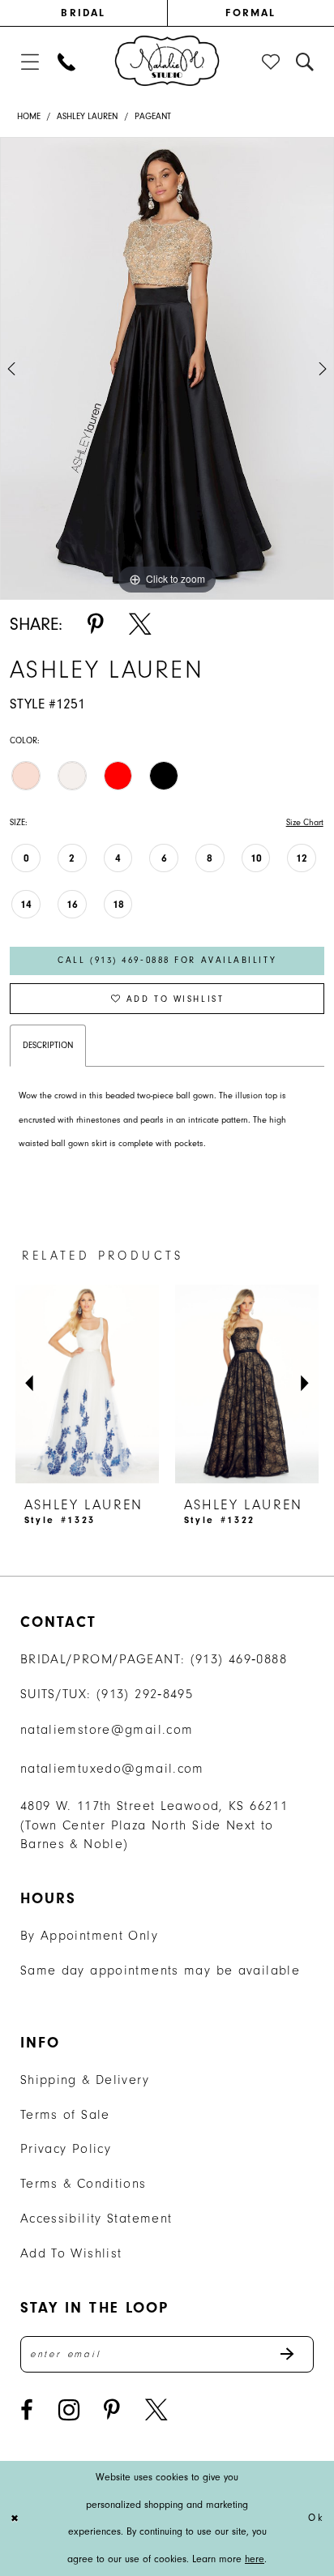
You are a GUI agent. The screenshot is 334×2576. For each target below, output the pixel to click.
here (255, 2559)
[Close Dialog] (15, 2519)
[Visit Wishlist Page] (272, 62)
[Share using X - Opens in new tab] (140, 624)
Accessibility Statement (96, 2218)
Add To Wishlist (71, 2253)
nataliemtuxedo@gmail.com (112, 1768)
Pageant (153, 116)
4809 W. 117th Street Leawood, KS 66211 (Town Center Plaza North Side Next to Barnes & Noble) (154, 1825)
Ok (316, 2518)
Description (48, 1045)
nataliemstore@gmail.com (107, 1729)
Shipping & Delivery (85, 2080)
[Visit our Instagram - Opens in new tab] (69, 2410)
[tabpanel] (167, 368)
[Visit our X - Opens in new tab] (156, 2410)
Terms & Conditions (83, 2183)
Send (296, 2354)
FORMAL (250, 13)
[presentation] (187, 1384)
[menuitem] (83, 13)
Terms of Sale (65, 2114)
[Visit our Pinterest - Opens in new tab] (112, 2410)
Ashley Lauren (87, 116)
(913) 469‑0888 (239, 1659)
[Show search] (306, 62)
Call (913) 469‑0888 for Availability (167, 960)
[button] (30, 62)
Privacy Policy (66, 2148)
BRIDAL (83, 13)
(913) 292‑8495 (145, 1694)
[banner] (167, 61)
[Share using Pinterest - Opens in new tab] (96, 624)
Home (29, 116)
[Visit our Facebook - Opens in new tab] (27, 2410)
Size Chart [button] (305, 822)
